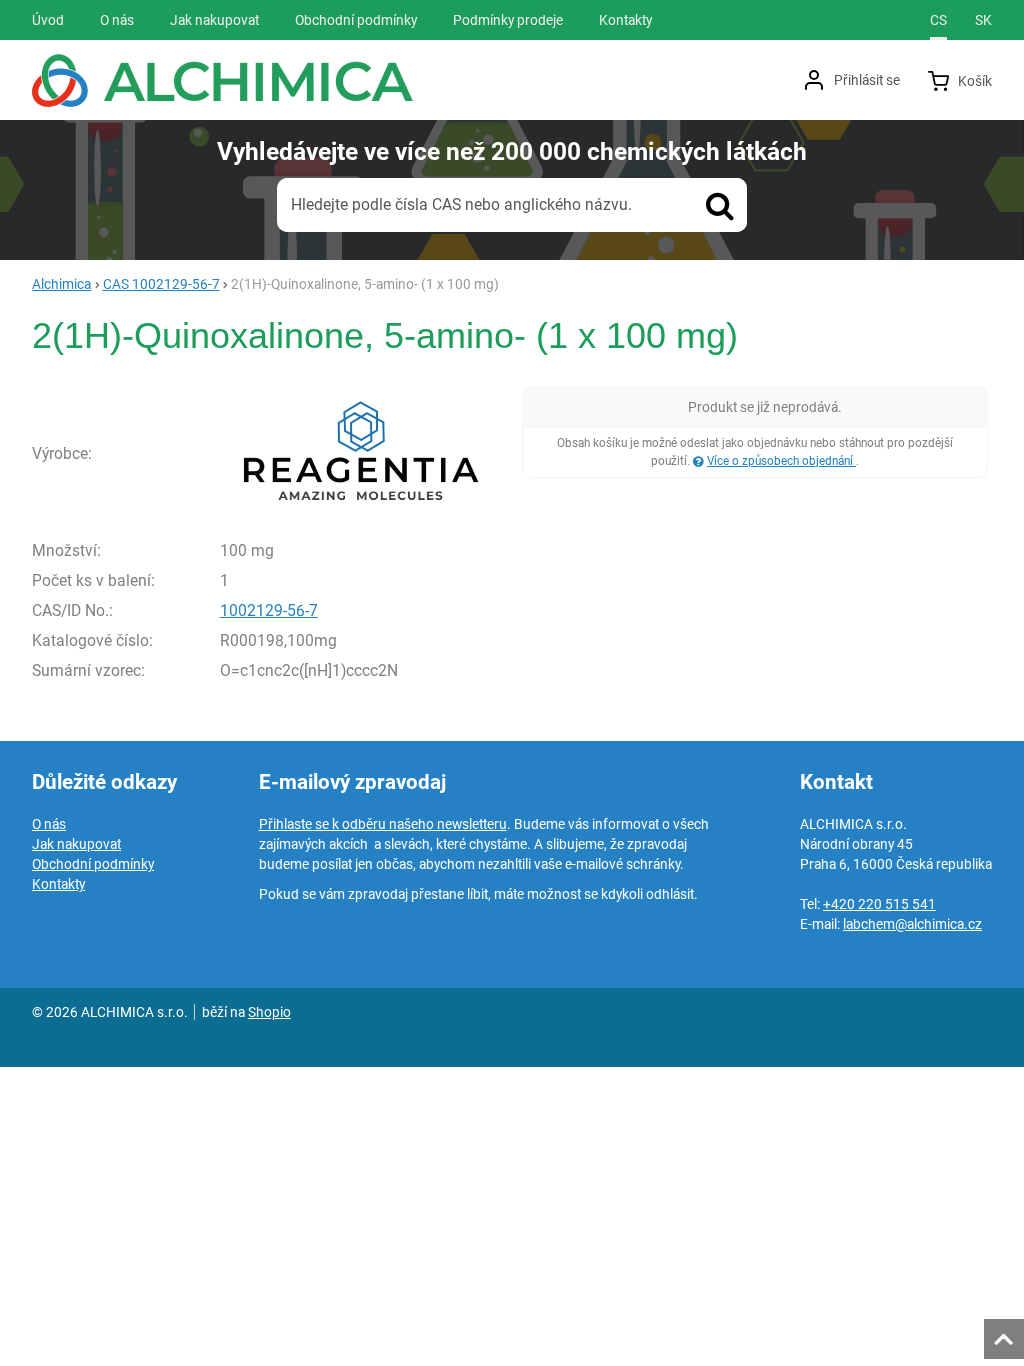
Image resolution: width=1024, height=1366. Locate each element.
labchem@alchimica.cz (912, 924)
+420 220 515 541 (879, 904)
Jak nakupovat (76, 844)
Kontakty (58, 884)
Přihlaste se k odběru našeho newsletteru (383, 824)
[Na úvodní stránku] (222, 80)
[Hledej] (720, 205)
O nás (49, 824)
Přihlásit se (867, 80)
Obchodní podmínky (93, 864)
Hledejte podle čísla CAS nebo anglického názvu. (461, 204)
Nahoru (1006, 1333)
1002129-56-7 (269, 610)
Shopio (269, 1012)
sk (983, 20)
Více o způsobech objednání (781, 461)
